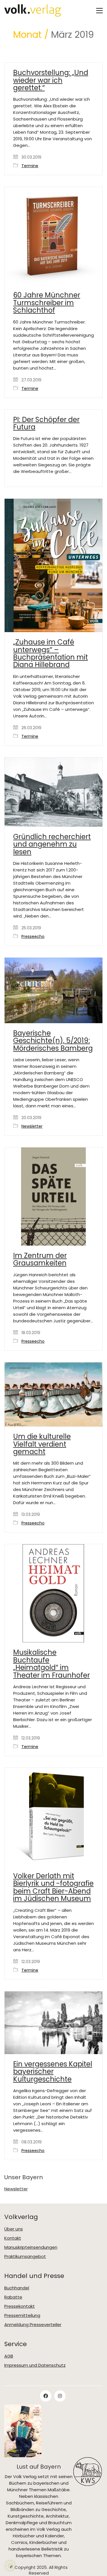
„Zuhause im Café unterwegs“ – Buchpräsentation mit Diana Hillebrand (51, 654)
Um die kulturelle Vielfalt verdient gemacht (42, 1444)
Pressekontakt (20, 2306)
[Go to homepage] (33, 10)
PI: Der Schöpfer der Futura (46, 424)
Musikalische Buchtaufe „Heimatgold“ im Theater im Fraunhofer (52, 1664)
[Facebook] (46, 2396)
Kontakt (13, 2238)
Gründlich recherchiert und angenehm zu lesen (52, 844)
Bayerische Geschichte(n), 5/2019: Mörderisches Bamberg (53, 1041)
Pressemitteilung (22, 2315)
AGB (9, 2356)
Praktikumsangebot (25, 2257)
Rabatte (13, 2297)
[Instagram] (60, 2396)
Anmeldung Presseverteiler (33, 2325)
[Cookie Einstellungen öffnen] (10, 2569)
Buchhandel (17, 2288)
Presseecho (33, 937)
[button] (99, 11)
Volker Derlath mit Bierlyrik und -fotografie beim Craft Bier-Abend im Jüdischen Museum (53, 1887)
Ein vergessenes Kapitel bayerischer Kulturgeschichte (53, 2072)
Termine (30, 166)
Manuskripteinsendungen (31, 2247)
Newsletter (32, 1126)
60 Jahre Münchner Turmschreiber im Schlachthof (47, 303)
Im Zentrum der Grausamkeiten (40, 1260)
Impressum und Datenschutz (35, 2365)
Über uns (14, 2229)
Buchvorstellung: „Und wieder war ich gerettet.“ (51, 80)
